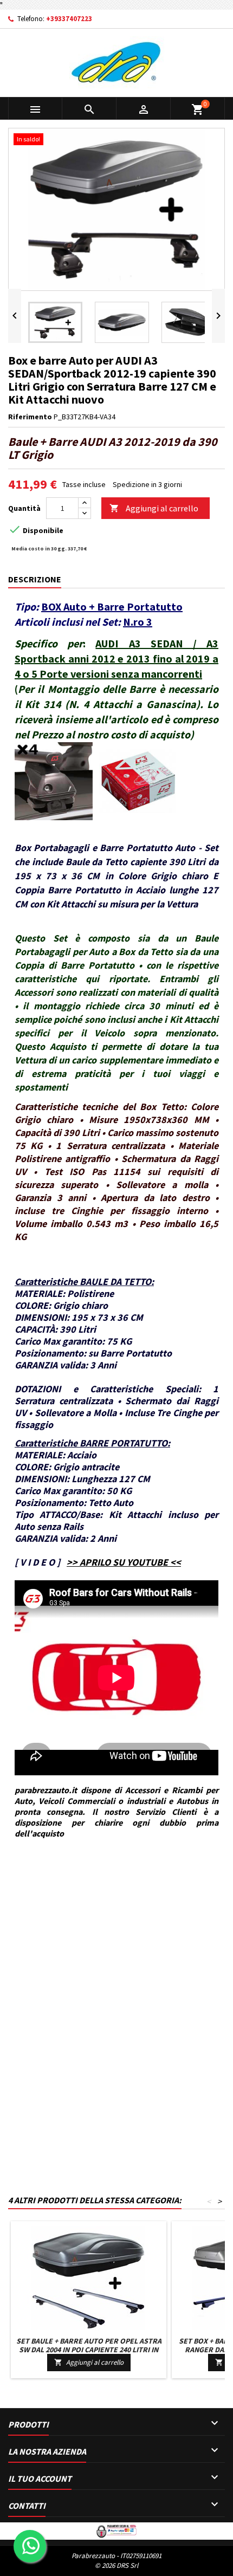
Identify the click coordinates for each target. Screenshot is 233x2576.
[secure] (116, 2530)
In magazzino (30, 1919)
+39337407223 (69, 19)
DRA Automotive (57, 1883)
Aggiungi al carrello (154, 508)
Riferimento (30, 417)
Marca (18, 1883)
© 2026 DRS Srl (116, 2565)
